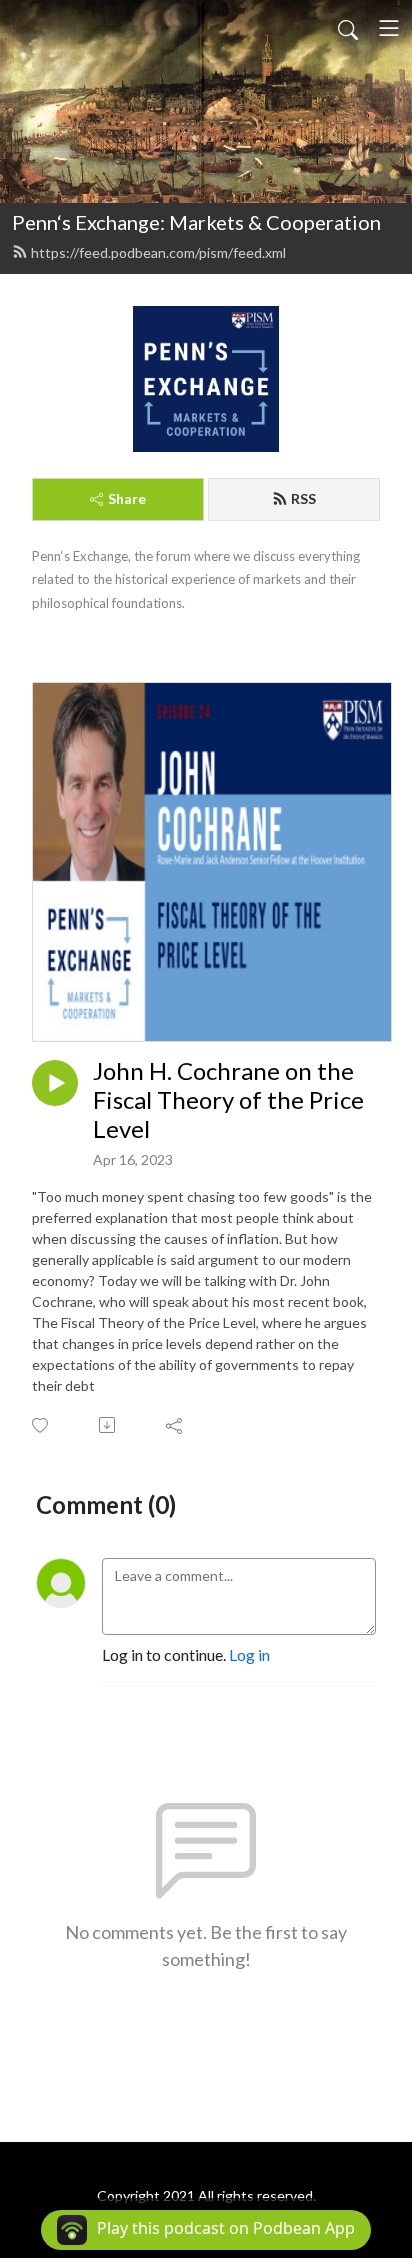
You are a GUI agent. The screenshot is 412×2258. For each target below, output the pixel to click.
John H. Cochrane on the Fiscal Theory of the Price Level (228, 1100)
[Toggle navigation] (389, 28)
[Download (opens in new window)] (108, 1425)
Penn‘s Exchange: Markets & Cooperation (196, 222)
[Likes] (41, 1425)
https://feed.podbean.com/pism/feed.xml (158, 252)
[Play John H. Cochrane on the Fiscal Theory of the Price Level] (55, 1083)
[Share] (175, 1425)
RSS (303, 498)
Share (127, 498)
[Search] (348, 28)
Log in (249, 1654)
